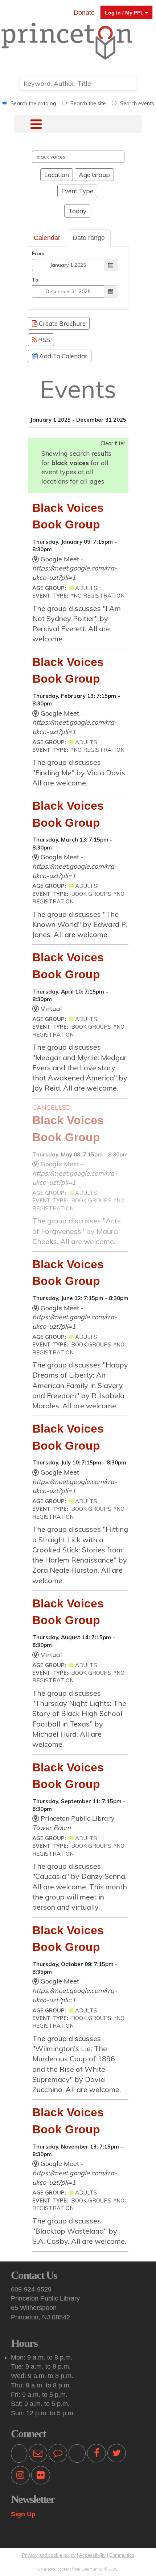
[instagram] (20, 2477)
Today (77, 211)
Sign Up (23, 2514)
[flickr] (41, 2477)
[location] (77, 2455)
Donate (84, 13)
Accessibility (93, 2555)
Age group (94, 175)
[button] (28, 124)
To (35, 280)
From (38, 253)
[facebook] (97, 2455)
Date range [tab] (89, 238)
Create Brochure (61, 323)
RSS (43, 340)
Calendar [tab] (47, 238)
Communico (122, 2555)
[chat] (58, 2455)
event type (77, 191)
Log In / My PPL (125, 13)
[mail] (38, 2455)
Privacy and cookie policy (49, 2555)
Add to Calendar (63, 356)
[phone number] (19, 2455)
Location (57, 175)
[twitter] (117, 2455)
